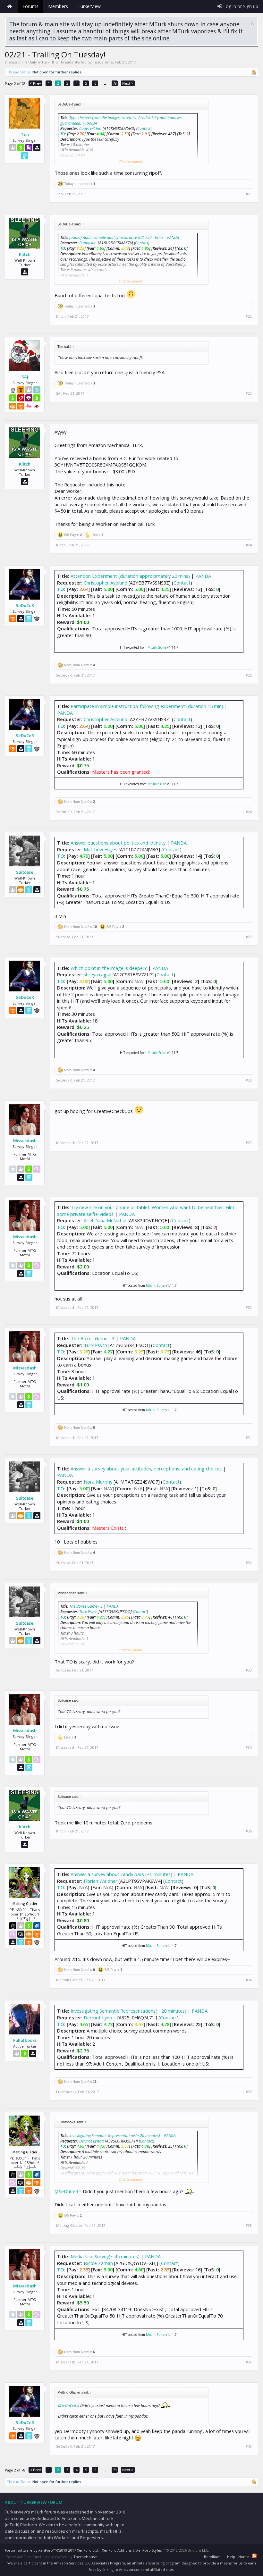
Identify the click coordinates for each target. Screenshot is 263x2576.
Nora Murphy (98, 1482)
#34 (249, 1747)
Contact (144, 128)
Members (58, 6)
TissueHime (103, 62)
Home (10, 6)
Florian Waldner (101, 1881)
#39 (249, 2362)
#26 (249, 812)
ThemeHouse (85, 2557)
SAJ (25, 377)
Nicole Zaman (98, 2263)
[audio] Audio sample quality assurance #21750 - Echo (116, 237)
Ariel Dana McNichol (105, 1220)
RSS (254, 2556)
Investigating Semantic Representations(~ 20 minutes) (128, 2011)
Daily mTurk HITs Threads (51, 62)
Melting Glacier (69, 1980)
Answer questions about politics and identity (118, 843)
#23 (249, 393)
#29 (249, 1143)
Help (231, 2557)
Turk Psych (95, 1345)
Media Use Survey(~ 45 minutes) (105, 2256)
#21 (249, 194)
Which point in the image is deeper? (109, 968)
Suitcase (25, 872)
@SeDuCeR (66, 2191)
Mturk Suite (157, 647)
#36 (249, 1980)
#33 (249, 1670)
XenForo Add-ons (117, 2550)
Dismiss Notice (253, 24)
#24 (249, 545)
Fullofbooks (25, 2040)
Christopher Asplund (106, 583)
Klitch (25, 254)
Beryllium (212, 2557)
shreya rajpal (98, 974)
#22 (249, 316)
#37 (249, 2092)
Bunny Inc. (88, 243)
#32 (249, 1563)
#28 (249, 1080)
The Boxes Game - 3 (93, 1338)
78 (115, 83)
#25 (249, 675)
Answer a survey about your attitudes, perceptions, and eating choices (146, 1469)
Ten (25, 134)
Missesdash (25, 1141)
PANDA (91, 123)
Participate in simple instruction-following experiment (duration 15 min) (147, 706)
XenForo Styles (149, 2550)
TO (63, 134)
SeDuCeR (25, 605)
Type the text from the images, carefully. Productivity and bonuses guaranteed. (121, 121)
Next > (128, 83)
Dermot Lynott (100, 2017)
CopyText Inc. (90, 128)
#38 (249, 2226)
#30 (249, 1308)
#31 (249, 1438)
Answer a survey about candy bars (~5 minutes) (122, 1874)
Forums (30, 6)
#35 (249, 1831)
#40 (249, 2446)
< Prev (35, 83)
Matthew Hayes (101, 849)
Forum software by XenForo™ (52, 2550)
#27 (249, 937)
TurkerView (89, 6)
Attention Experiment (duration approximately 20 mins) (130, 576)
